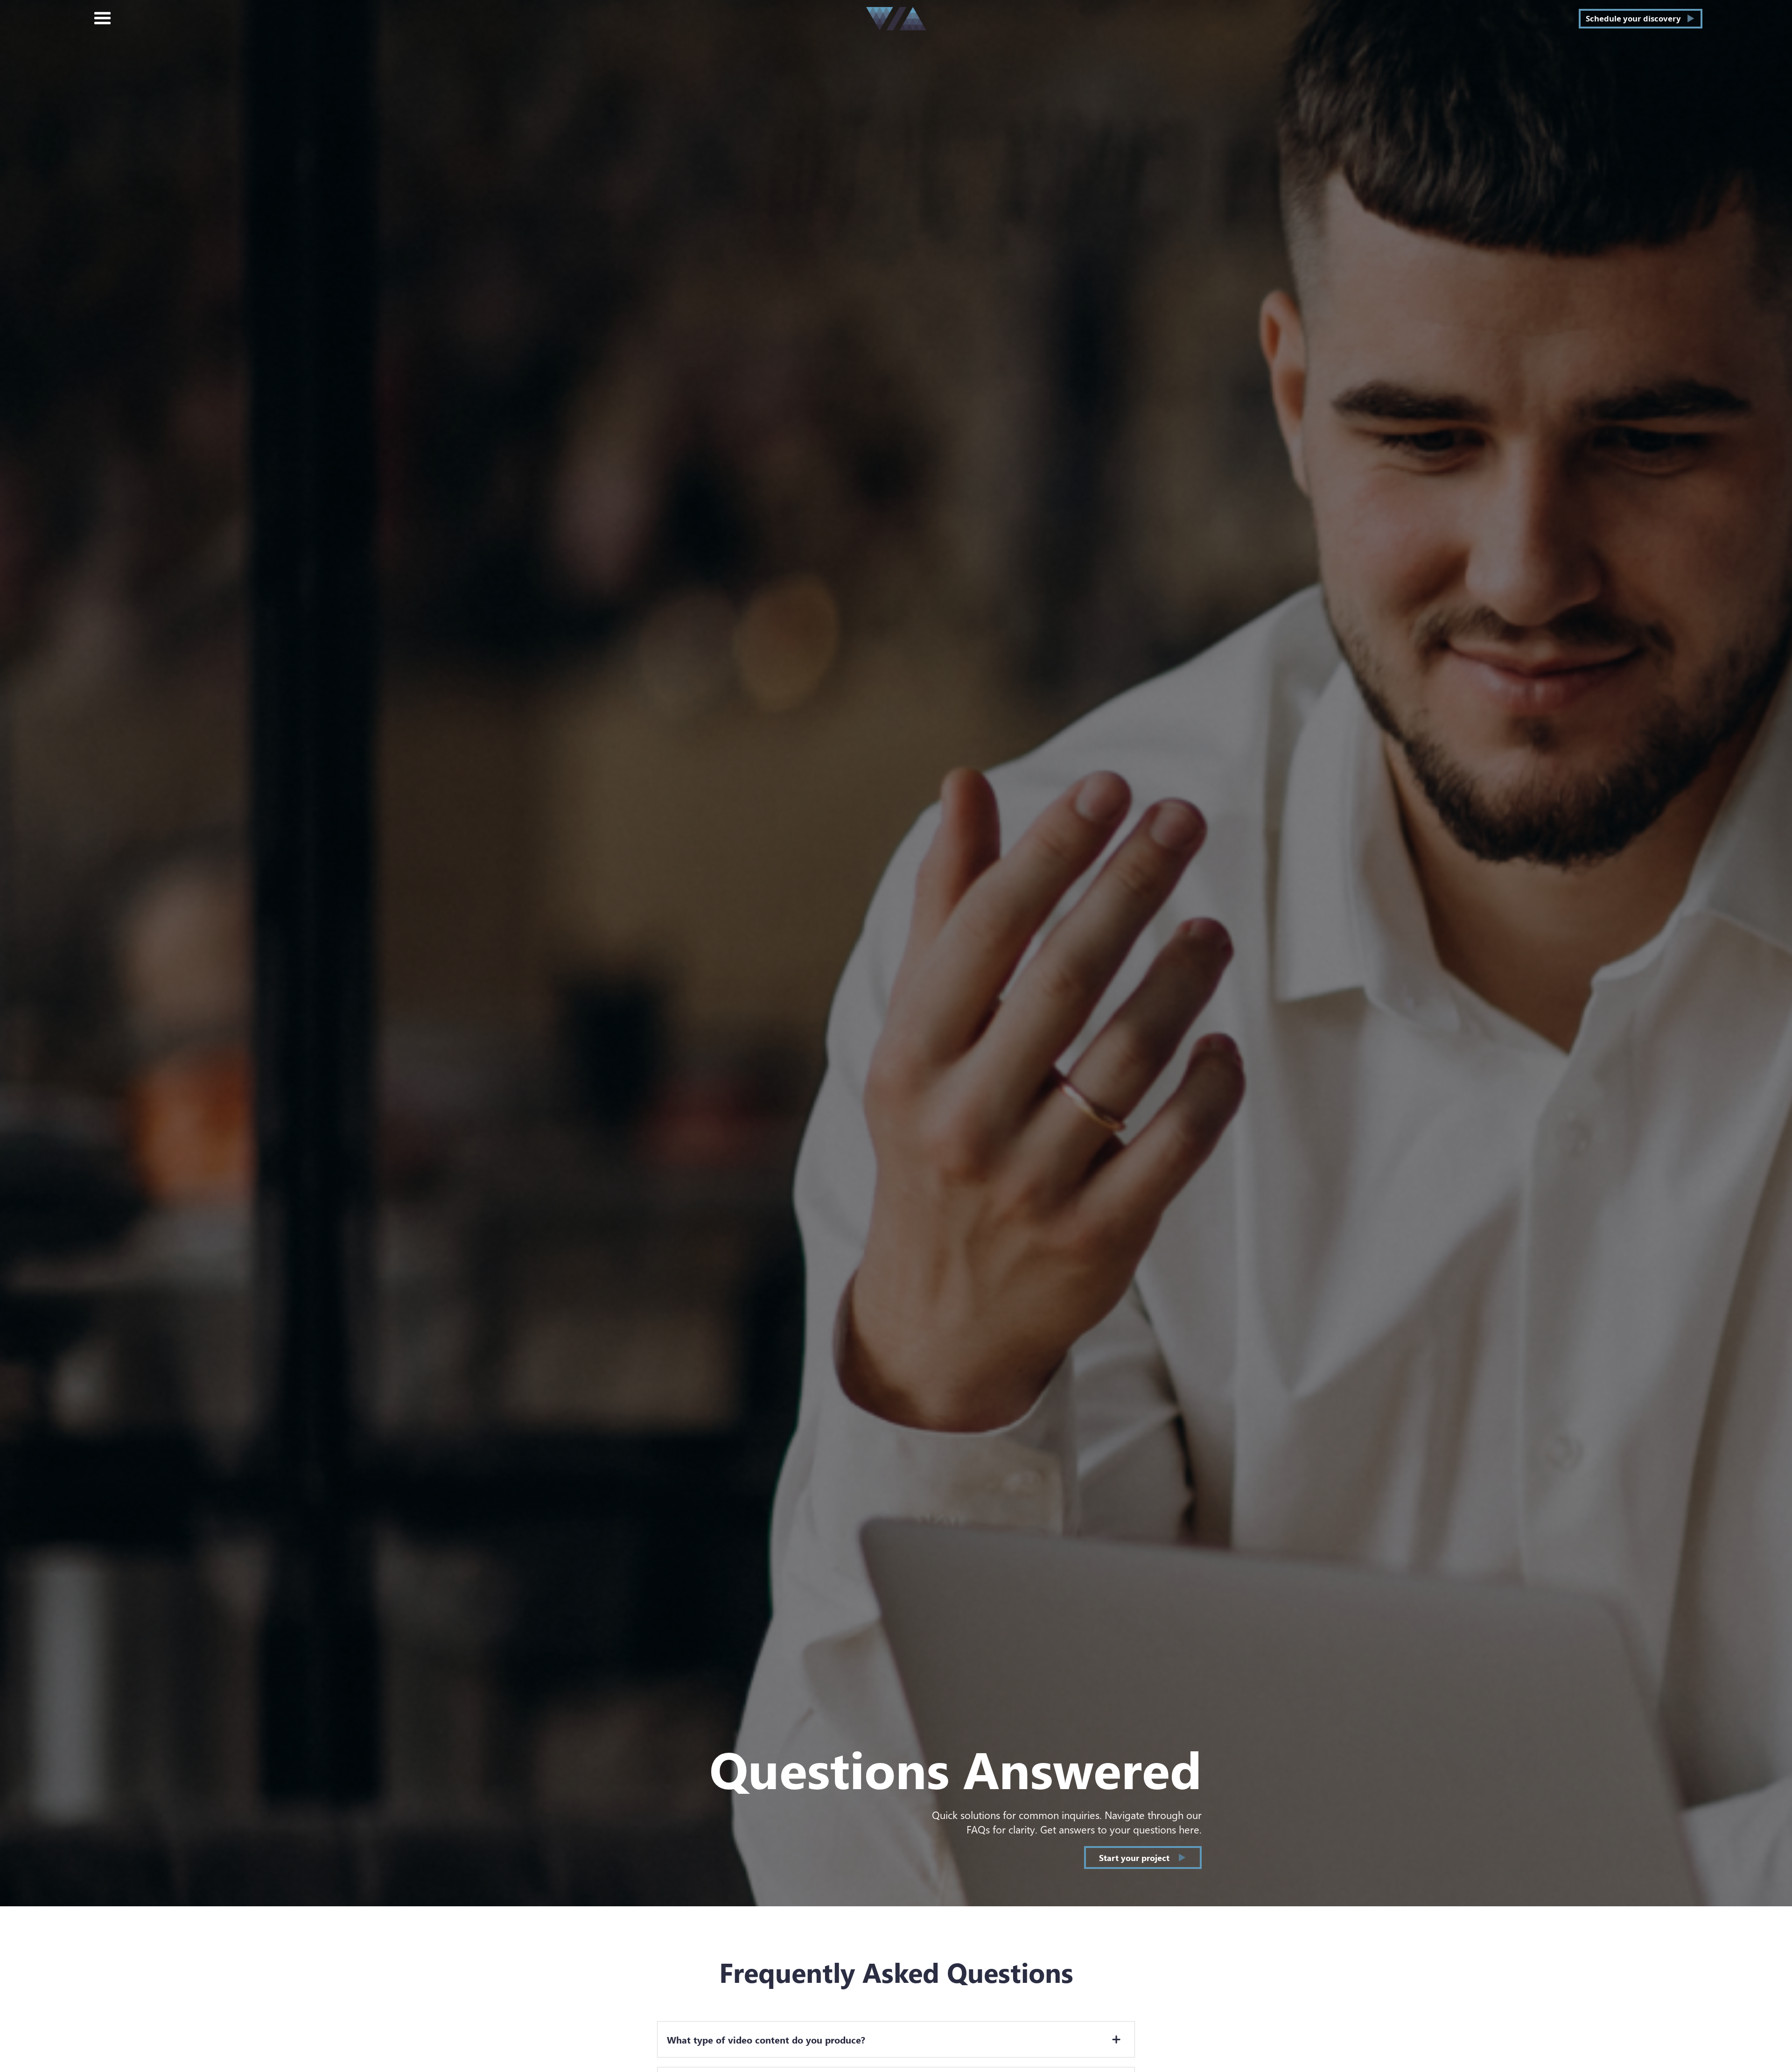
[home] (896, 19)
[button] (103, 19)
